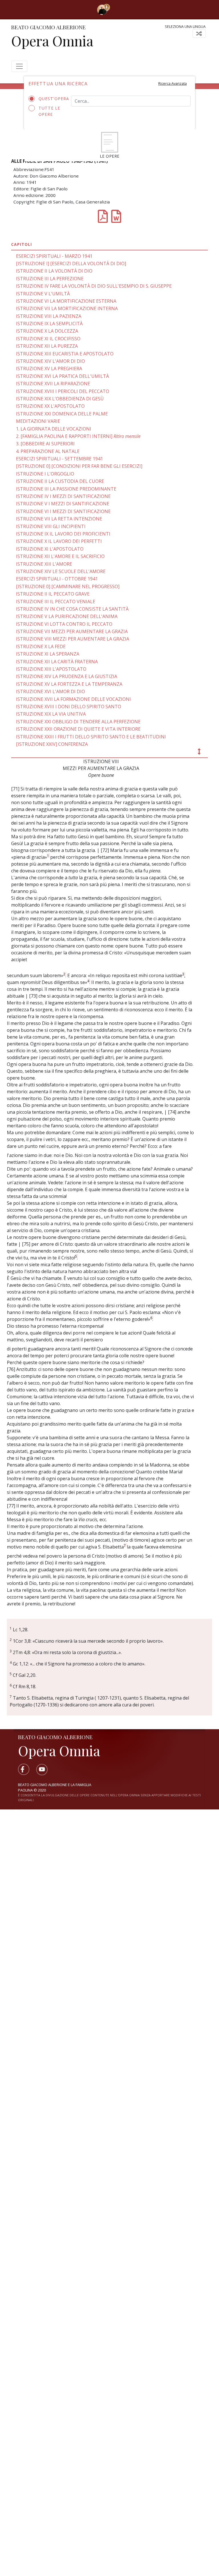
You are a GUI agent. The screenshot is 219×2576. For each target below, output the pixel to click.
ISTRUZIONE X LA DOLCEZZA (47, 331)
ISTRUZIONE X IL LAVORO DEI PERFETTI (59, 541)
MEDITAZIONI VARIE (38, 421)
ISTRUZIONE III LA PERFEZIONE (50, 279)
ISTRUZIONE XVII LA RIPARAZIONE (53, 384)
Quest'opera (50, 99)
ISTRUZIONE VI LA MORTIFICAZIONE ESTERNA (66, 301)
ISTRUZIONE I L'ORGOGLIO (45, 474)
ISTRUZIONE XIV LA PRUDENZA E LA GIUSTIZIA (67, 676)
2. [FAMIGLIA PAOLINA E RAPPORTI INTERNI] (78, 436)
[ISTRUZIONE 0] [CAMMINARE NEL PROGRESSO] (68, 586)
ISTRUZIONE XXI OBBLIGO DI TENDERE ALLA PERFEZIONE (78, 722)
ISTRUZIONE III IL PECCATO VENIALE (56, 602)
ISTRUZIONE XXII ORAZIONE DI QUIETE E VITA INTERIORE (78, 729)
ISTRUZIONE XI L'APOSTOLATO (50, 549)
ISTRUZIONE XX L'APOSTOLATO (50, 406)
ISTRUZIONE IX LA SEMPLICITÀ (49, 324)
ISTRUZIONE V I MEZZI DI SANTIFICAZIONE (63, 504)
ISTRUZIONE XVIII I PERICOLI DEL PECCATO (63, 391)
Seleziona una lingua (185, 26)
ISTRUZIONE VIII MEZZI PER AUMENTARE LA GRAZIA (73, 639)
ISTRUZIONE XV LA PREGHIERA (49, 368)
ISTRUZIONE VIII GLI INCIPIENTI (51, 526)
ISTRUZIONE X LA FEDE (41, 646)
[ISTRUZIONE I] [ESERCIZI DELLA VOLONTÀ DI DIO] (71, 263)
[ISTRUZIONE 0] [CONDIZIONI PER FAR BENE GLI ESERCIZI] (79, 466)
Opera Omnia (52, 41)
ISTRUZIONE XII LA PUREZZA (47, 346)
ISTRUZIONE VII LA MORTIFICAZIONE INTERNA (67, 308)
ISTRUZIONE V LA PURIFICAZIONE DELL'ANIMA (67, 616)
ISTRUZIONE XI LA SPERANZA (48, 654)
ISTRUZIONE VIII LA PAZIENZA (49, 316)
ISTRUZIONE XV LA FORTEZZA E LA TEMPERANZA (69, 684)
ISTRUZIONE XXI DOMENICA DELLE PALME (62, 414)
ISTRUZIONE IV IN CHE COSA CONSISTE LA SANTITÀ (72, 609)
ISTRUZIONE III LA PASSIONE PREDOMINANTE (66, 489)
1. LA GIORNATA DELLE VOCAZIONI (54, 429)
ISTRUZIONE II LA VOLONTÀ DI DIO (54, 271)
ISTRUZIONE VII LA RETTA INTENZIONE (59, 519)
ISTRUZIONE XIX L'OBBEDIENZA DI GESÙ (60, 399)
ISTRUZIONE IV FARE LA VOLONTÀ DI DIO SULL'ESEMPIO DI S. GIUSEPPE (94, 286)
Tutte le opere (49, 111)
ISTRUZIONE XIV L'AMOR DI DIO (50, 361)
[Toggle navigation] (118, 9)
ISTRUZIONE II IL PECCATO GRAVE (53, 594)
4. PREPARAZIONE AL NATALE (48, 451)
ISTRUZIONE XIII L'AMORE (44, 564)
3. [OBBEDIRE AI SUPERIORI (45, 444)
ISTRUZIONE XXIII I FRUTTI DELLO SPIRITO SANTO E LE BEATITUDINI (91, 737)
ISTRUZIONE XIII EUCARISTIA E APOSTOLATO (65, 354)
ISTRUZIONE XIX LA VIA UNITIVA (51, 714)
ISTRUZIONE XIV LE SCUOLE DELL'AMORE (61, 571)
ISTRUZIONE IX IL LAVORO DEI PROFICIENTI (63, 534)
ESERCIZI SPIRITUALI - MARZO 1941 (54, 256)
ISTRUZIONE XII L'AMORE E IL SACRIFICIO (60, 556)
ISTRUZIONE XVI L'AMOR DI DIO (50, 691)
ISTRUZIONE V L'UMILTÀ (43, 294)
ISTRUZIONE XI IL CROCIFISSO (48, 339)
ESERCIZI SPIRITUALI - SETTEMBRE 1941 (59, 459)
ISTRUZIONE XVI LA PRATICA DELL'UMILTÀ (62, 376)
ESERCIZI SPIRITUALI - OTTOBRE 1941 (57, 579)
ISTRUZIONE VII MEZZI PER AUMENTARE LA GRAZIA (72, 631)
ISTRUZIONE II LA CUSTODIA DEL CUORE (60, 481)
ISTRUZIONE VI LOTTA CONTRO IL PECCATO (64, 624)
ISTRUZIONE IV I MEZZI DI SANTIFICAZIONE (63, 496)
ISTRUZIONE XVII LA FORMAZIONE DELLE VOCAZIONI (73, 699)
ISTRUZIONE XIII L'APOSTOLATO (51, 669)
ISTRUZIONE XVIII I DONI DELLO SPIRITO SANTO (69, 707)
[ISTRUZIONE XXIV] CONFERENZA (52, 744)
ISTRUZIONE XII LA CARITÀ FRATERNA (57, 662)
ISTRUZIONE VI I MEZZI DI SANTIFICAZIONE (63, 511)
